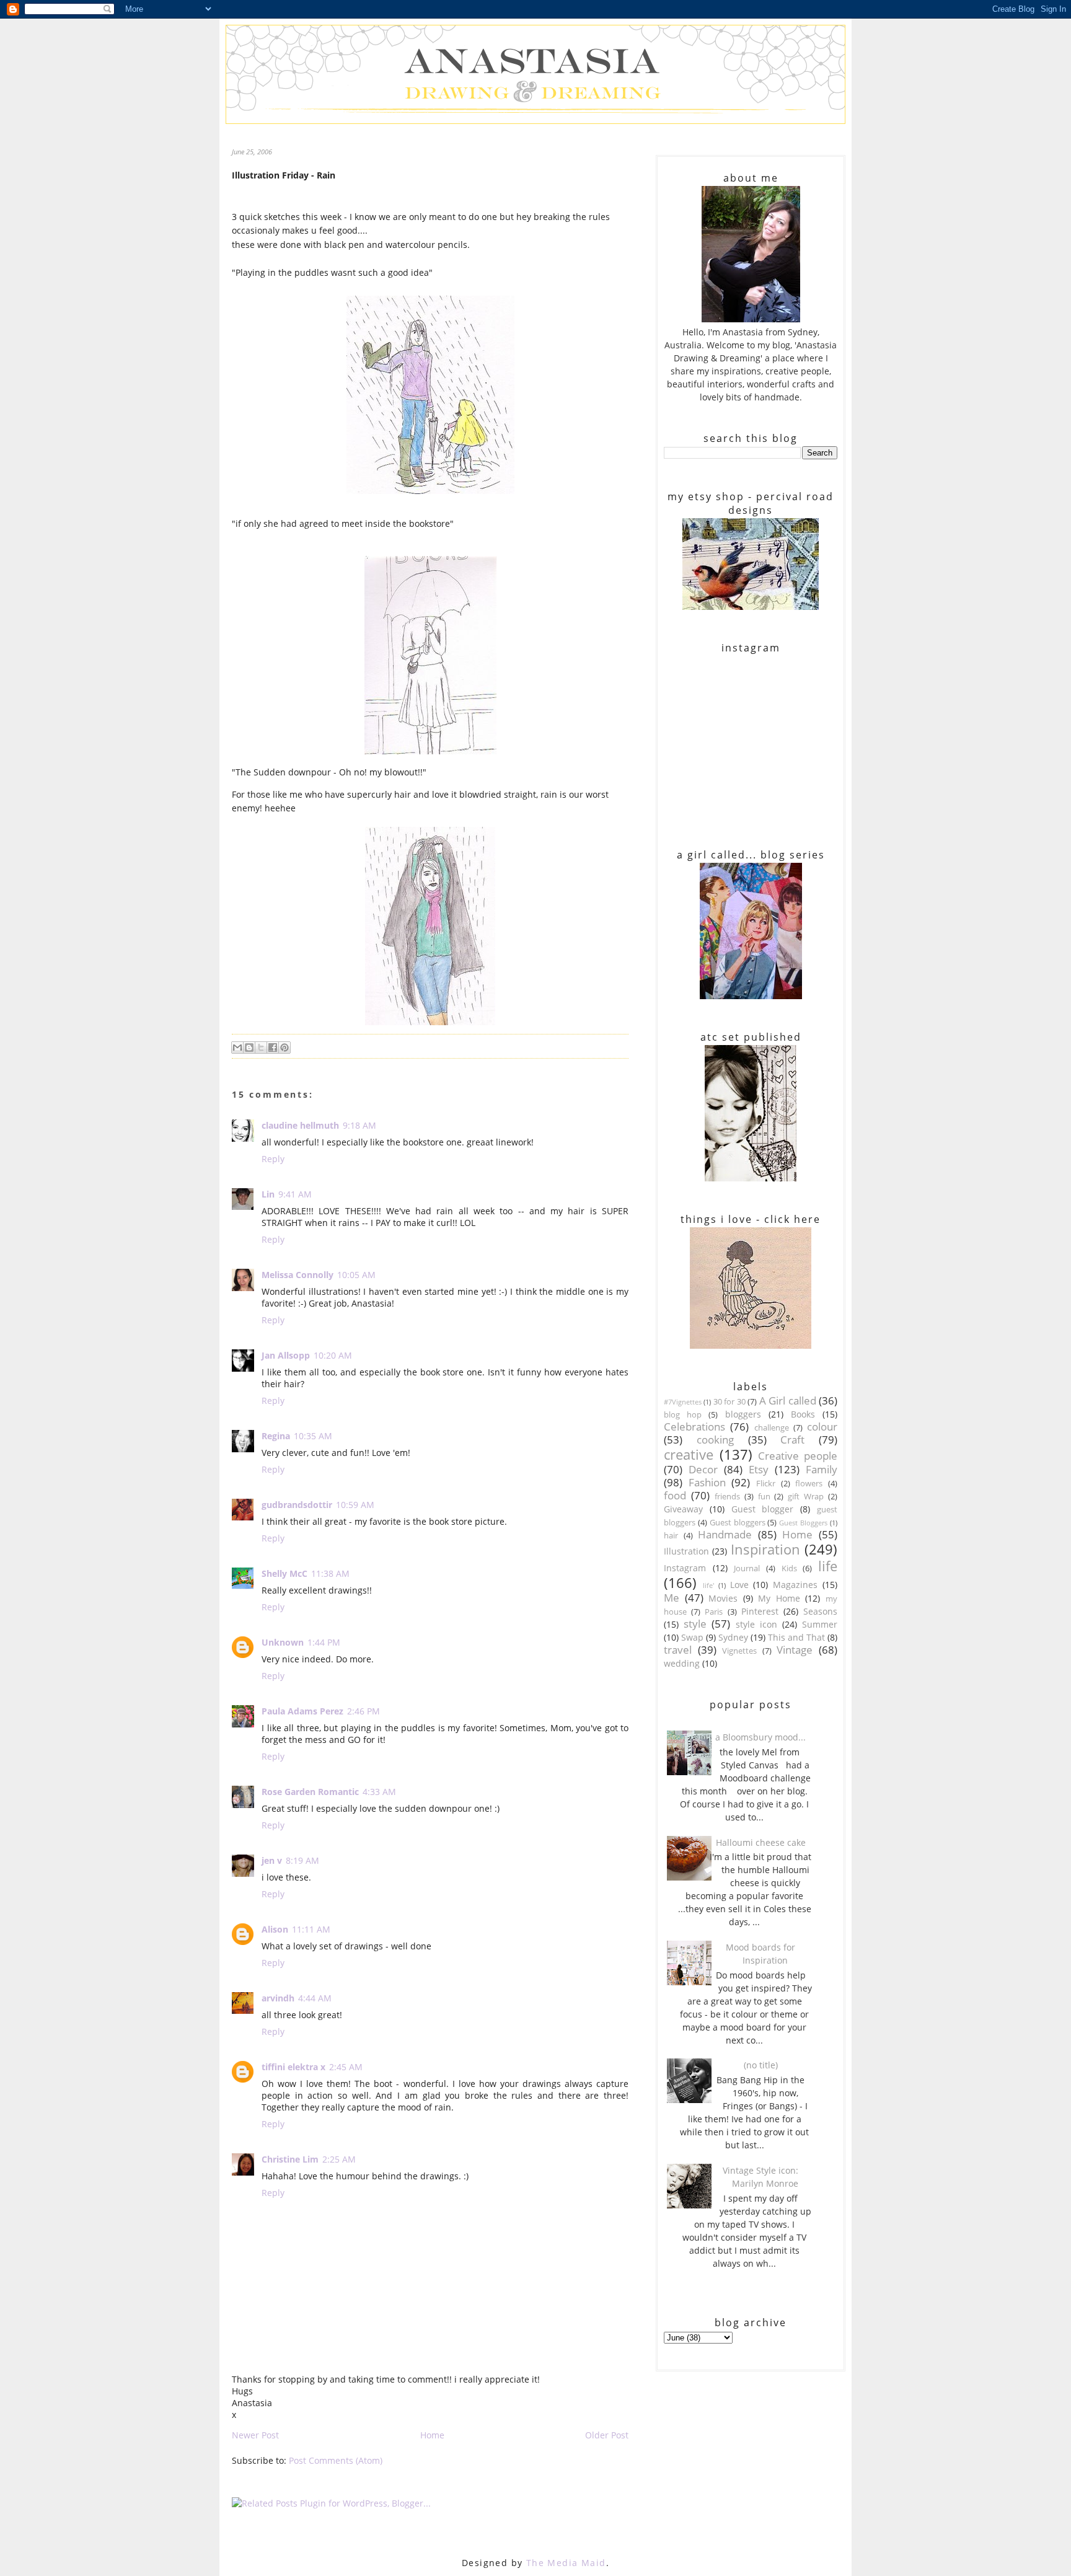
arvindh (278, 1998)
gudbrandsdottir (297, 1505)
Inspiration (765, 1549)
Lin (268, 1194)
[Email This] (237, 1048)
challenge (772, 1428)
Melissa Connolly (297, 1275)
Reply (273, 1159)
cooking (715, 1440)
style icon (756, 1624)
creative (689, 1454)
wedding (682, 1663)
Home (432, 2435)
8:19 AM (302, 1860)
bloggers (743, 1414)
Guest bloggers (738, 1523)
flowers (809, 1484)
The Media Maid (566, 2563)
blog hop (683, 1415)
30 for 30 (729, 1402)
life (828, 1566)
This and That (796, 1637)
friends (727, 1497)
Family (822, 1469)
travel (678, 1650)
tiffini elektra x (293, 2067)
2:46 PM (364, 1711)
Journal (747, 1568)
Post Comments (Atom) (336, 2460)
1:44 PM (324, 1642)
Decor (703, 1469)
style (695, 1624)
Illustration (686, 1551)
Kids (789, 1568)
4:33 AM (379, 1792)
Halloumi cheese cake (761, 1842)
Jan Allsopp (286, 1355)
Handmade (725, 1534)
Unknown (283, 1642)
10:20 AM (333, 1355)
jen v (272, 1860)
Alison (275, 1929)
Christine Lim (290, 2159)
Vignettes (739, 1651)
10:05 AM (356, 1275)
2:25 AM (339, 2159)
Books (803, 1414)
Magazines (795, 1585)
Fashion (707, 1482)
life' (708, 1585)
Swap (692, 1637)
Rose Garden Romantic (310, 1792)
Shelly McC (284, 1573)
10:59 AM (355, 1505)
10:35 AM (313, 1436)
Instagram (685, 1568)
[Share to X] (261, 1048)
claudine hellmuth (300, 1125)
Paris (714, 1612)
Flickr (766, 1484)
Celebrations (694, 1427)
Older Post (607, 2435)
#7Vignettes (683, 1402)
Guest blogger (763, 1509)
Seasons (820, 1611)
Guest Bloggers (803, 1523)
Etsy (759, 1469)
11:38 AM (330, 1573)
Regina (276, 1436)
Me (672, 1598)
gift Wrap (806, 1497)
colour (822, 1427)
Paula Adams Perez (302, 1711)
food (675, 1495)
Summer (820, 1624)
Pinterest (760, 1611)
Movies (723, 1598)
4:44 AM (315, 1998)
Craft (792, 1440)
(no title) (761, 2065)
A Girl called (788, 1400)
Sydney (733, 1637)
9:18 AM (359, 1125)
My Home (779, 1598)
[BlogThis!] (249, 1048)
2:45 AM (346, 2067)
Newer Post (255, 2435)
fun (764, 1497)
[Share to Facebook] (273, 1048)
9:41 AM (295, 1194)
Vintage (795, 1650)
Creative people (798, 1456)
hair (671, 1536)
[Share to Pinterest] (284, 1048)
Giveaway (683, 1509)
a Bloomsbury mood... (760, 1737)
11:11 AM (311, 1929)
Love (739, 1585)
